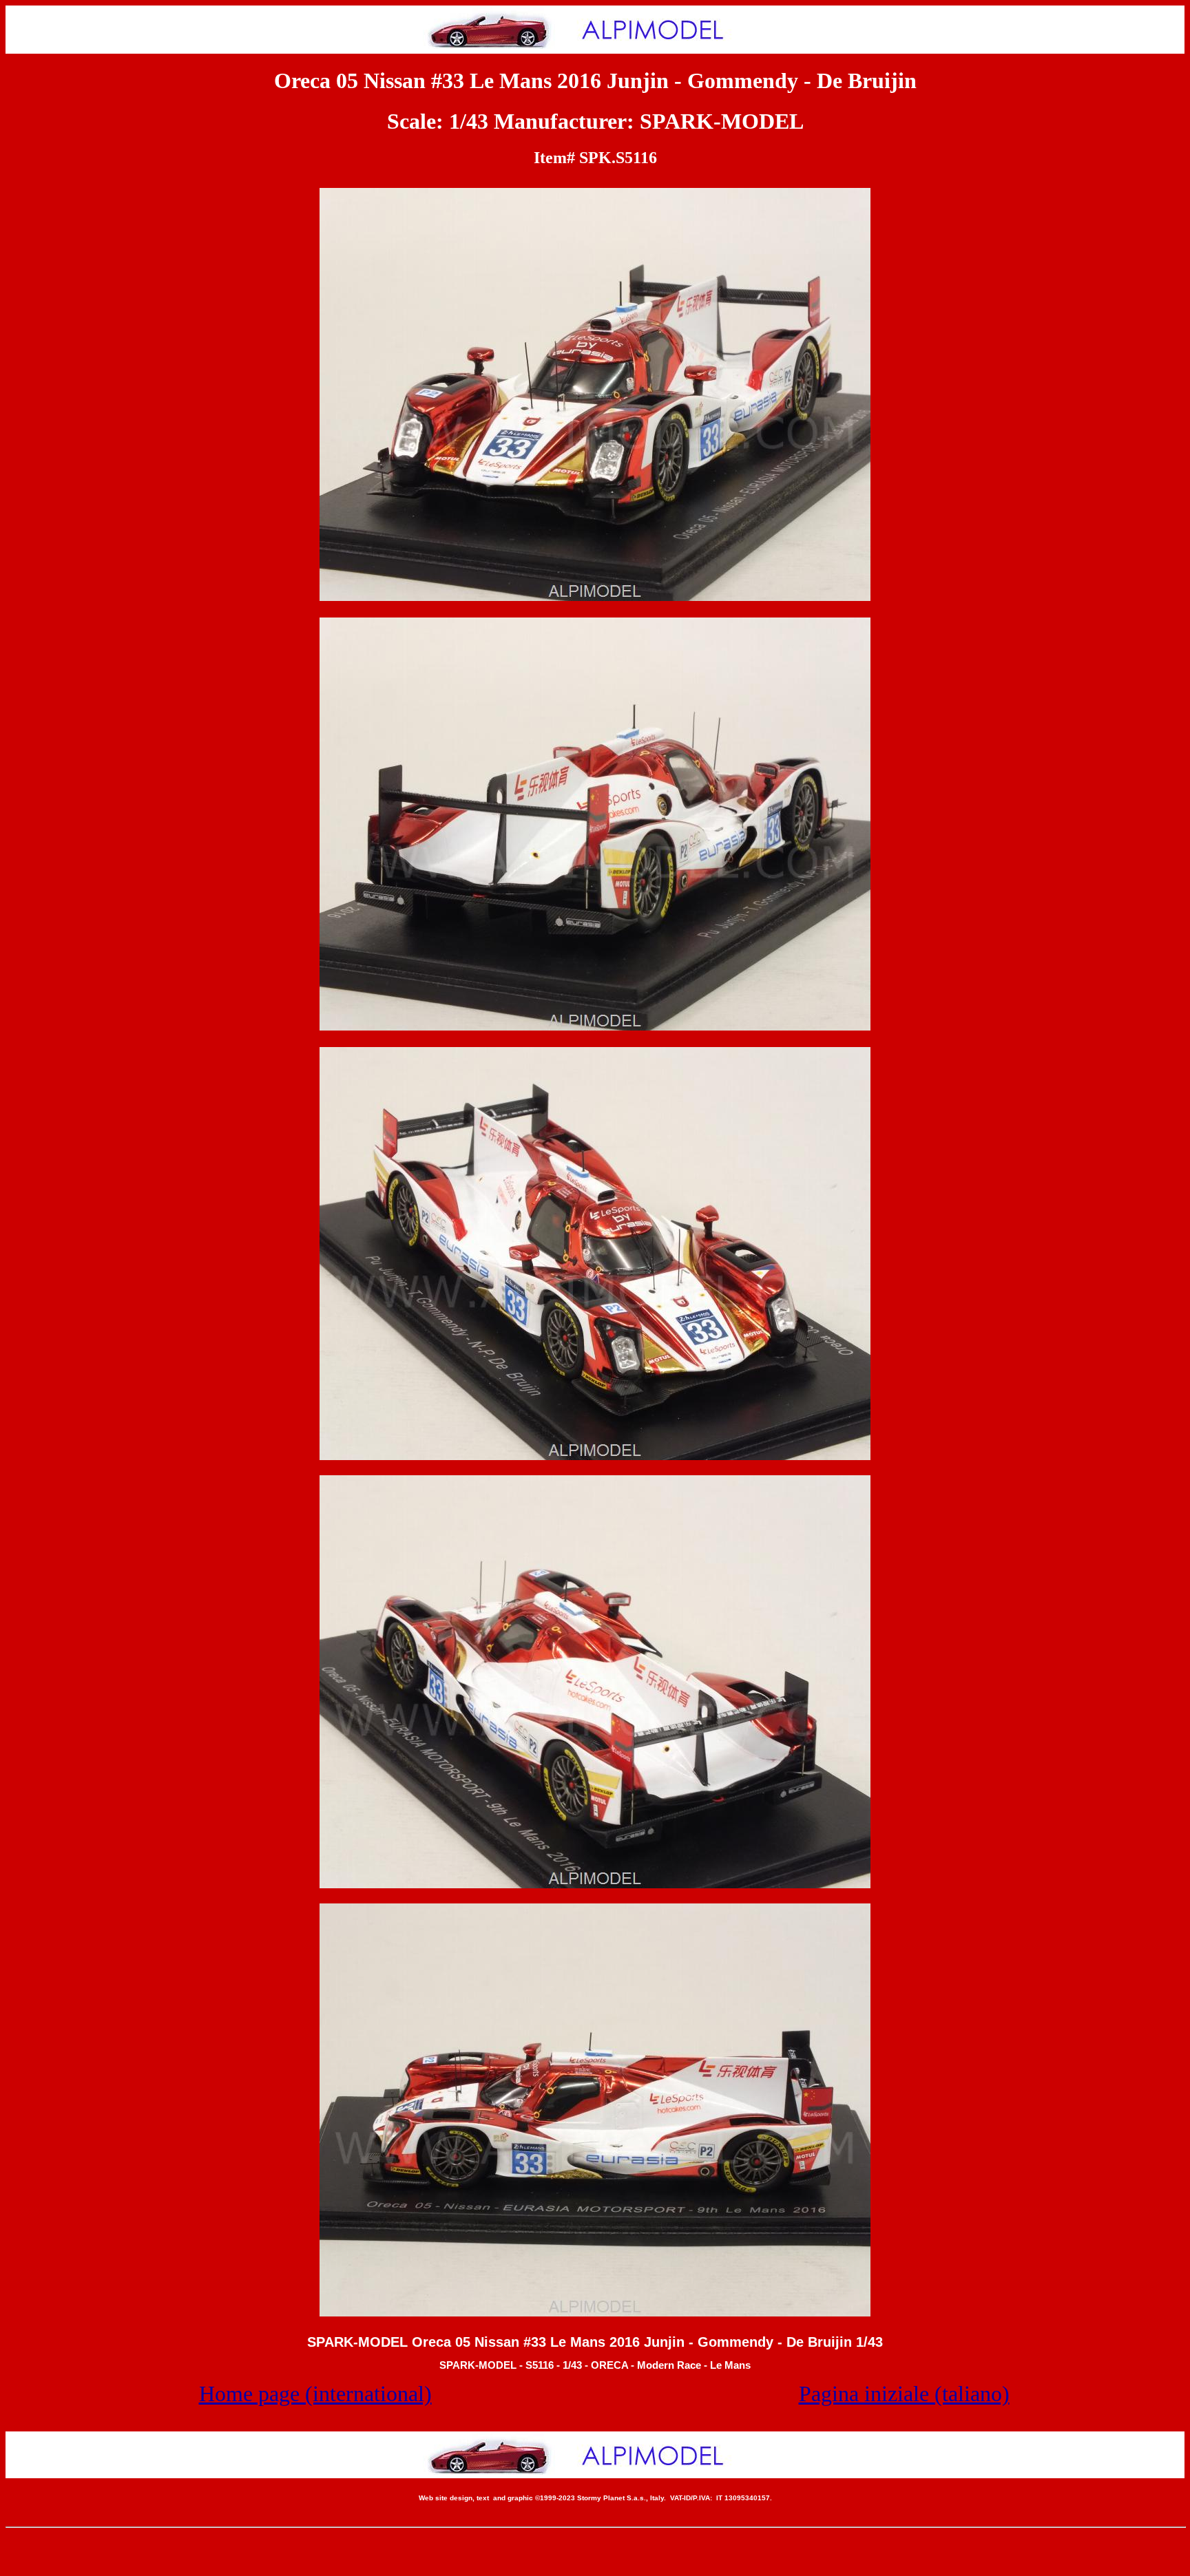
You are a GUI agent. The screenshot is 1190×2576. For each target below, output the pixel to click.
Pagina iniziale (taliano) (904, 2394)
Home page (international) (315, 2394)
